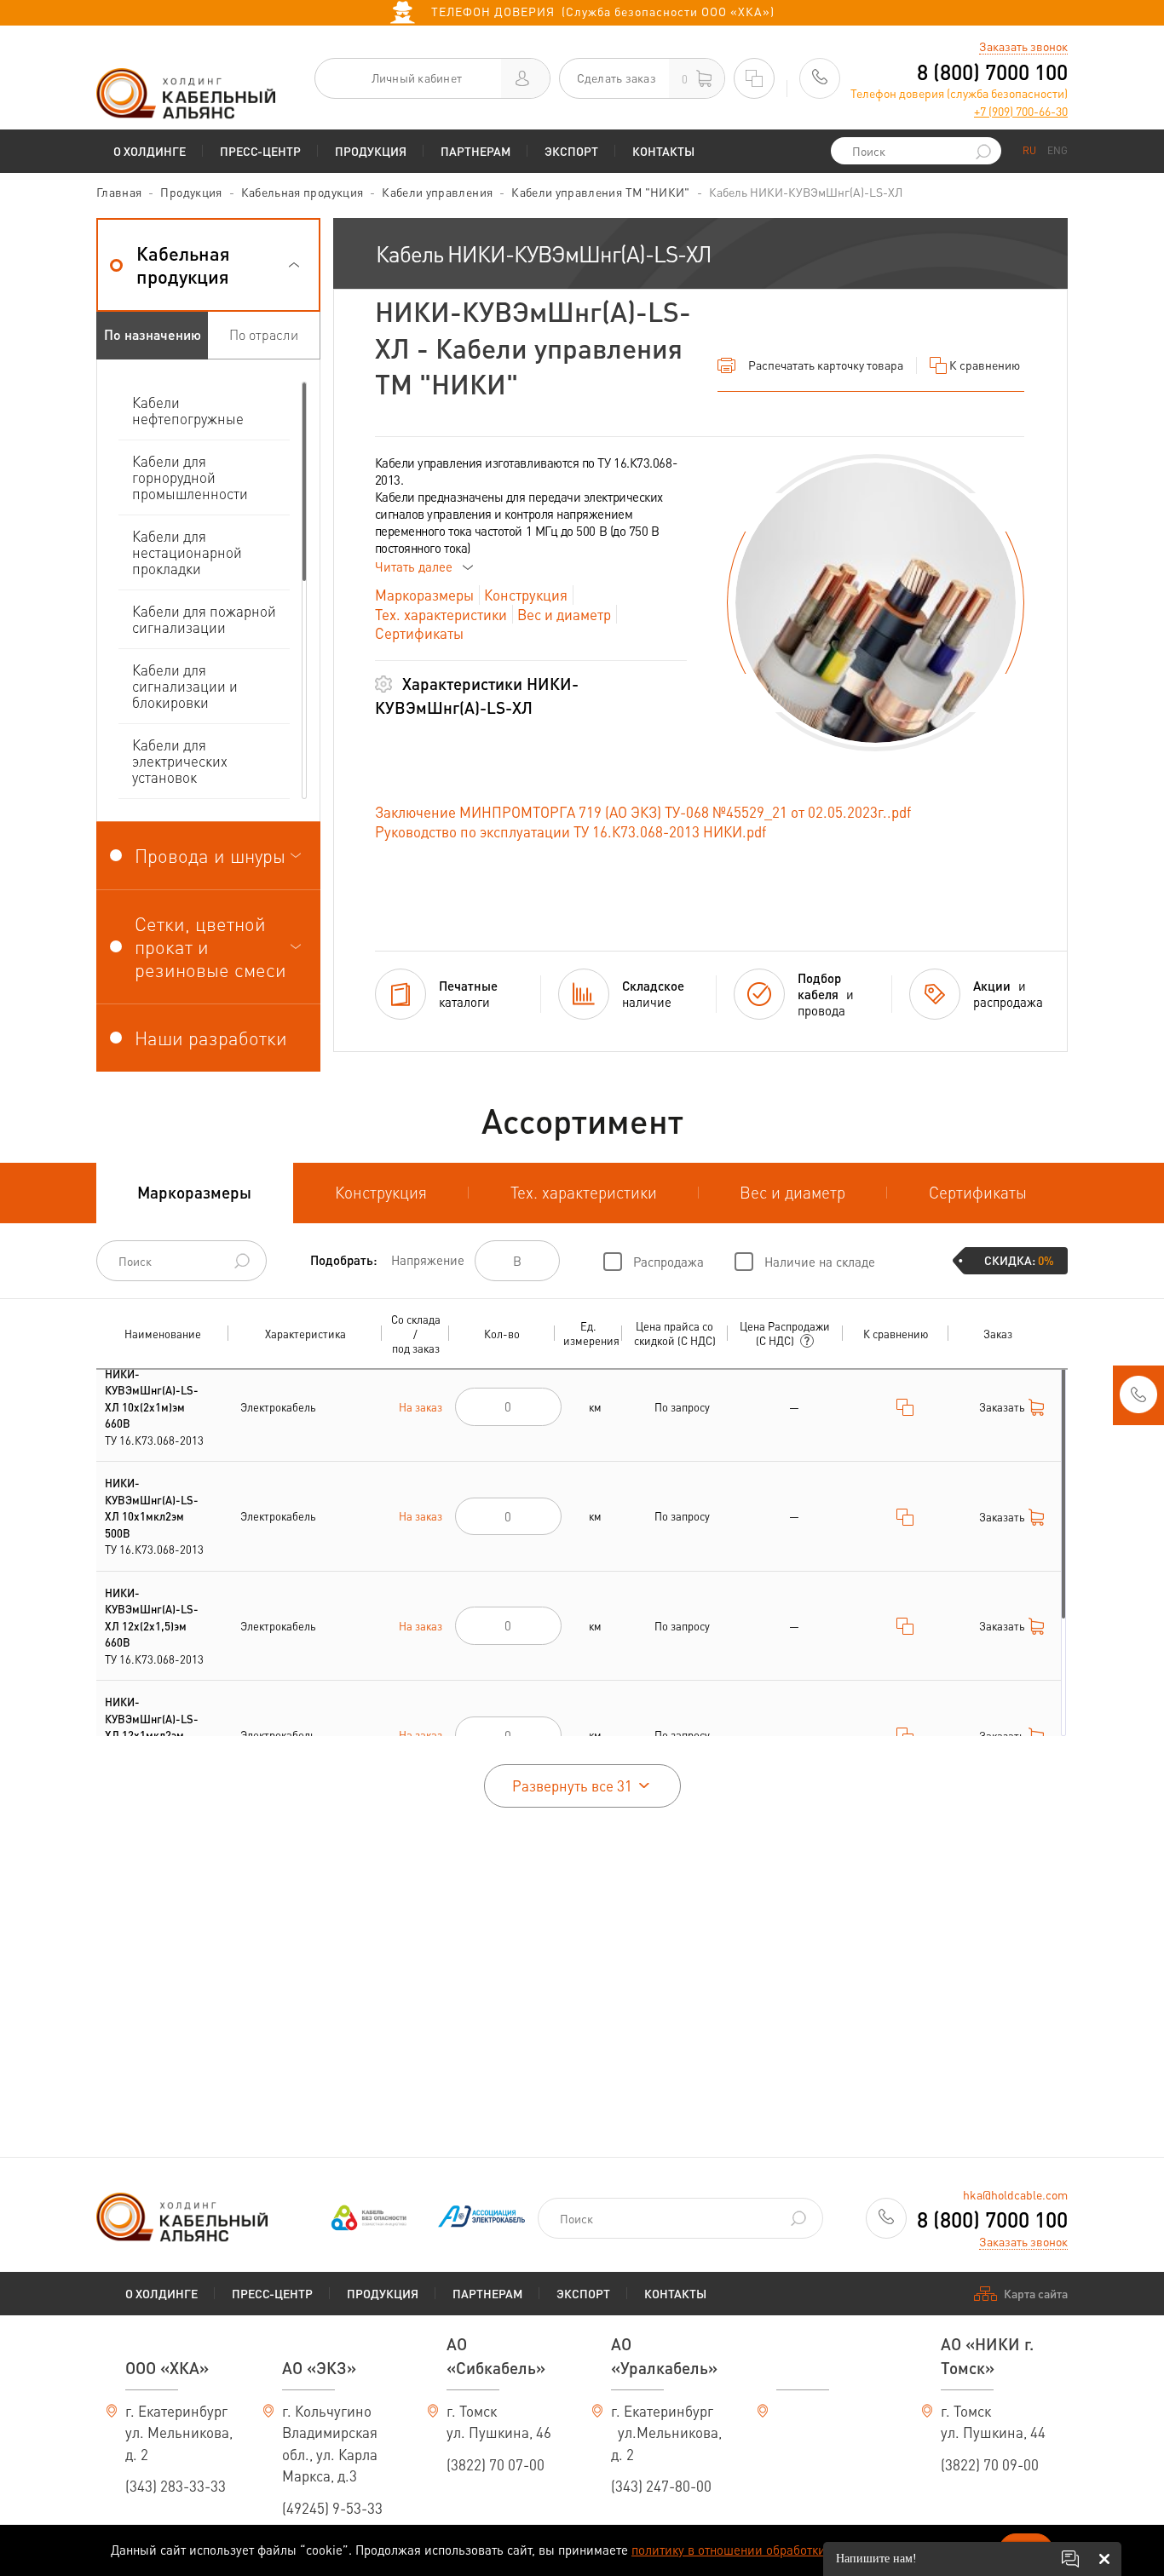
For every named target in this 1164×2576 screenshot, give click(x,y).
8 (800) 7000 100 (992, 72)
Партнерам (475, 151)
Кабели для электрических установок (180, 761)
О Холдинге (150, 151)
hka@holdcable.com (1015, 2194)
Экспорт (571, 151)
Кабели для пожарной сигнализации (204, 619)
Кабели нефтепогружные (188, 410)
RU (1029, 150)
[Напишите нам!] (1070, 2559)
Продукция (371, 151)
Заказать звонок (1023, 46)
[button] (208, 265)
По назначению (153, 334)
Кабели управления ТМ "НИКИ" (600, 192)
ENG (1057, 150)
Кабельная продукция (303, 192)
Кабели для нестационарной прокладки (187, 552)
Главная (119, 192)
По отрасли (264, 334)
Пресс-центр (260, 151)
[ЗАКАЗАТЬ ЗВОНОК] (1138, 1400)
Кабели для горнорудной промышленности (190, 477)
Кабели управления (437, 192)
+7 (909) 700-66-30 (1021, 111)
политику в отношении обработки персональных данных (795, 2550)
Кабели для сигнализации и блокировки (185, 686)
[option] (876, 603)
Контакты (663, 151)
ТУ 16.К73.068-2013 (154, 1407)
